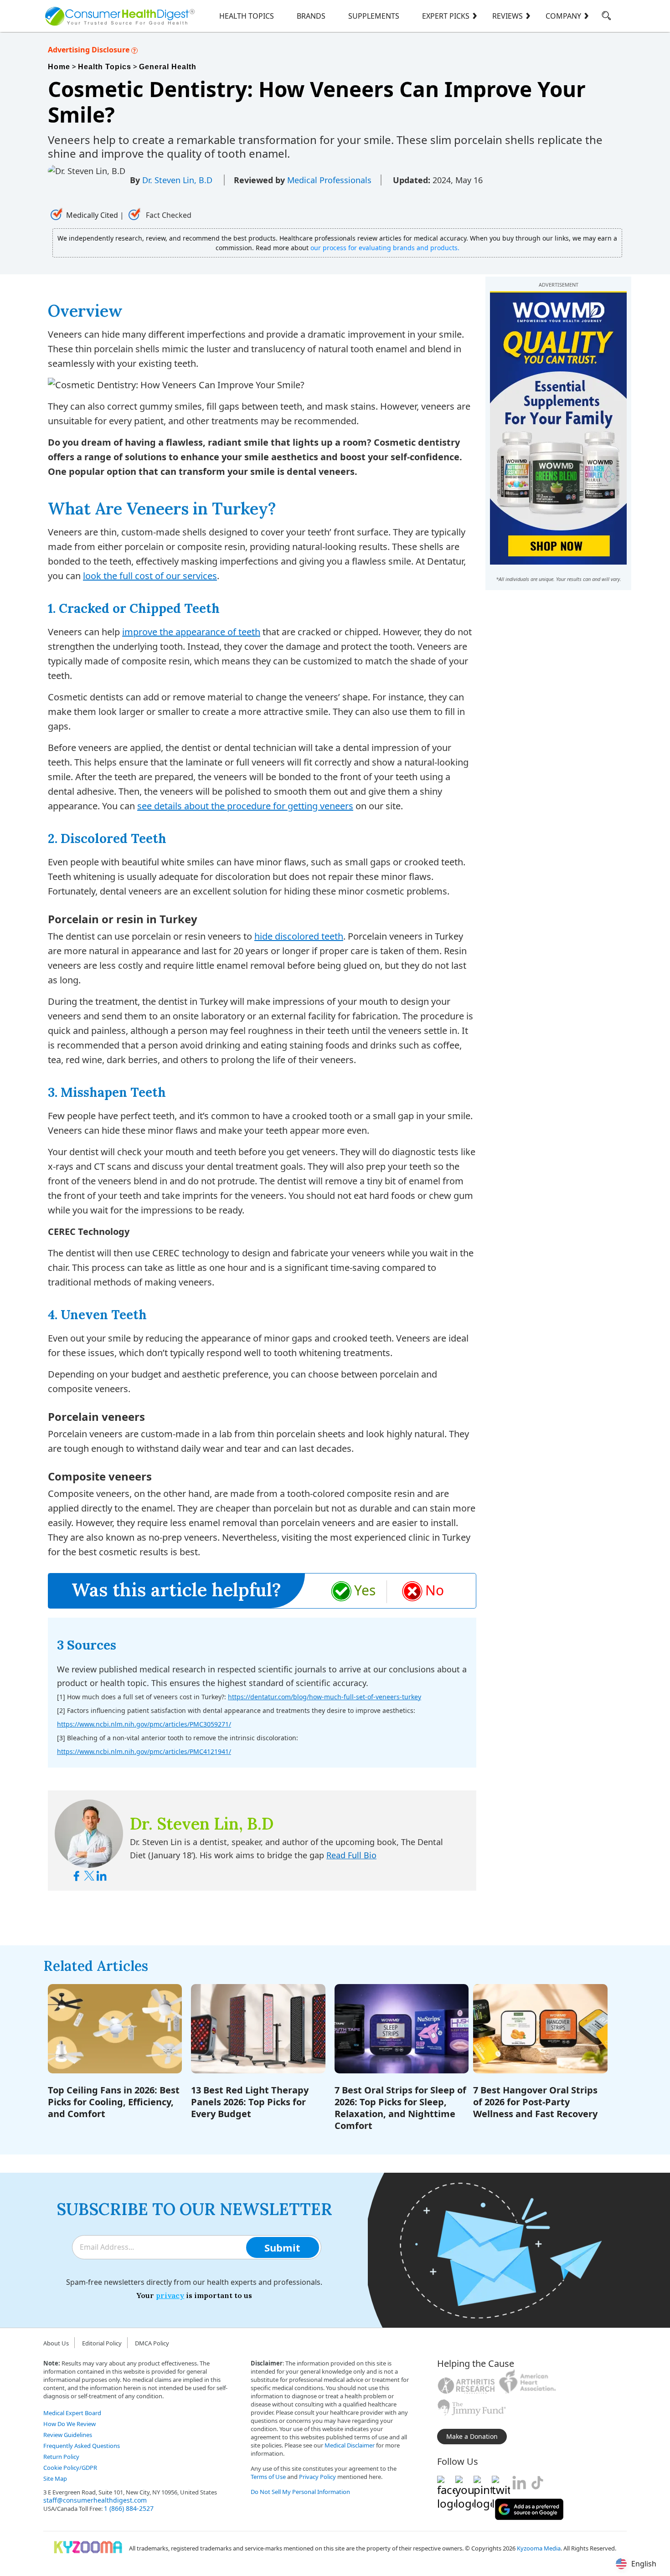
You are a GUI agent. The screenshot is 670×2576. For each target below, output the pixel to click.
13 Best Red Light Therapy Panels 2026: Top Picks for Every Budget (250, 2102)
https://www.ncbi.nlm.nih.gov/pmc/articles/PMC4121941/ (144, 1751)
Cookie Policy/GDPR (70, 2468)
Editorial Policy (102, 2343)
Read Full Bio (351, 1855)
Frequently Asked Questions (82, 2446)
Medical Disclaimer (350, 2445)
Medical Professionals (329, 180)
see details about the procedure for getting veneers (245, 806)
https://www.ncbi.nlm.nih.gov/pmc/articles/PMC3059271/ (144, 1724)
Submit (282, 2247)
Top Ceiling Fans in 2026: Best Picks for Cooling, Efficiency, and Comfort (114, 2102)
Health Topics (247, 16)
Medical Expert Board (72, 2413)
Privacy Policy (317, 2477)
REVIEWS (508, 16)
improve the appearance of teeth (191, 632)
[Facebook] (446, 2483)
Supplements (374, 16)
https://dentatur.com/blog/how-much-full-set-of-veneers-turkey (325, 1697)
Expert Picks (446, 16)
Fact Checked (168, 215)
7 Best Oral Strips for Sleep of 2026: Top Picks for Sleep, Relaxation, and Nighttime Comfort (400, 2108)
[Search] (606, 17)
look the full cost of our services (150, 576)
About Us (56, 2343)
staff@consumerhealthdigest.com (95, 2500)
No (435, 1590)
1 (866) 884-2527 (129, 2508)
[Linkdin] (519, 2483)
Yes (365, 1590)
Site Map (55, 2478)
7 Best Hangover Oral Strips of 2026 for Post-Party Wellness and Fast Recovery (535, 2102)
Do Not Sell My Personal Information (300, 2492)
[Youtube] (464, 2483)
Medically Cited (92, 215)
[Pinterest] (483, 2483)
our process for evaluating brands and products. (385, 248)
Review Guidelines (68, 2435)
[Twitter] (501, 2483)
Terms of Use (268, 2477)
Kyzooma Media (539, 2548)
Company (563, 16)
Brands (311, 16)
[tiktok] (537, 2483)
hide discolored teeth (299, 936)
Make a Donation (472, 2436)
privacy (170, 2295)
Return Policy (61, 2457)
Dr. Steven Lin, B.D (178, 180)
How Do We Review (70, 2424)
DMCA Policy (152, 2343)
